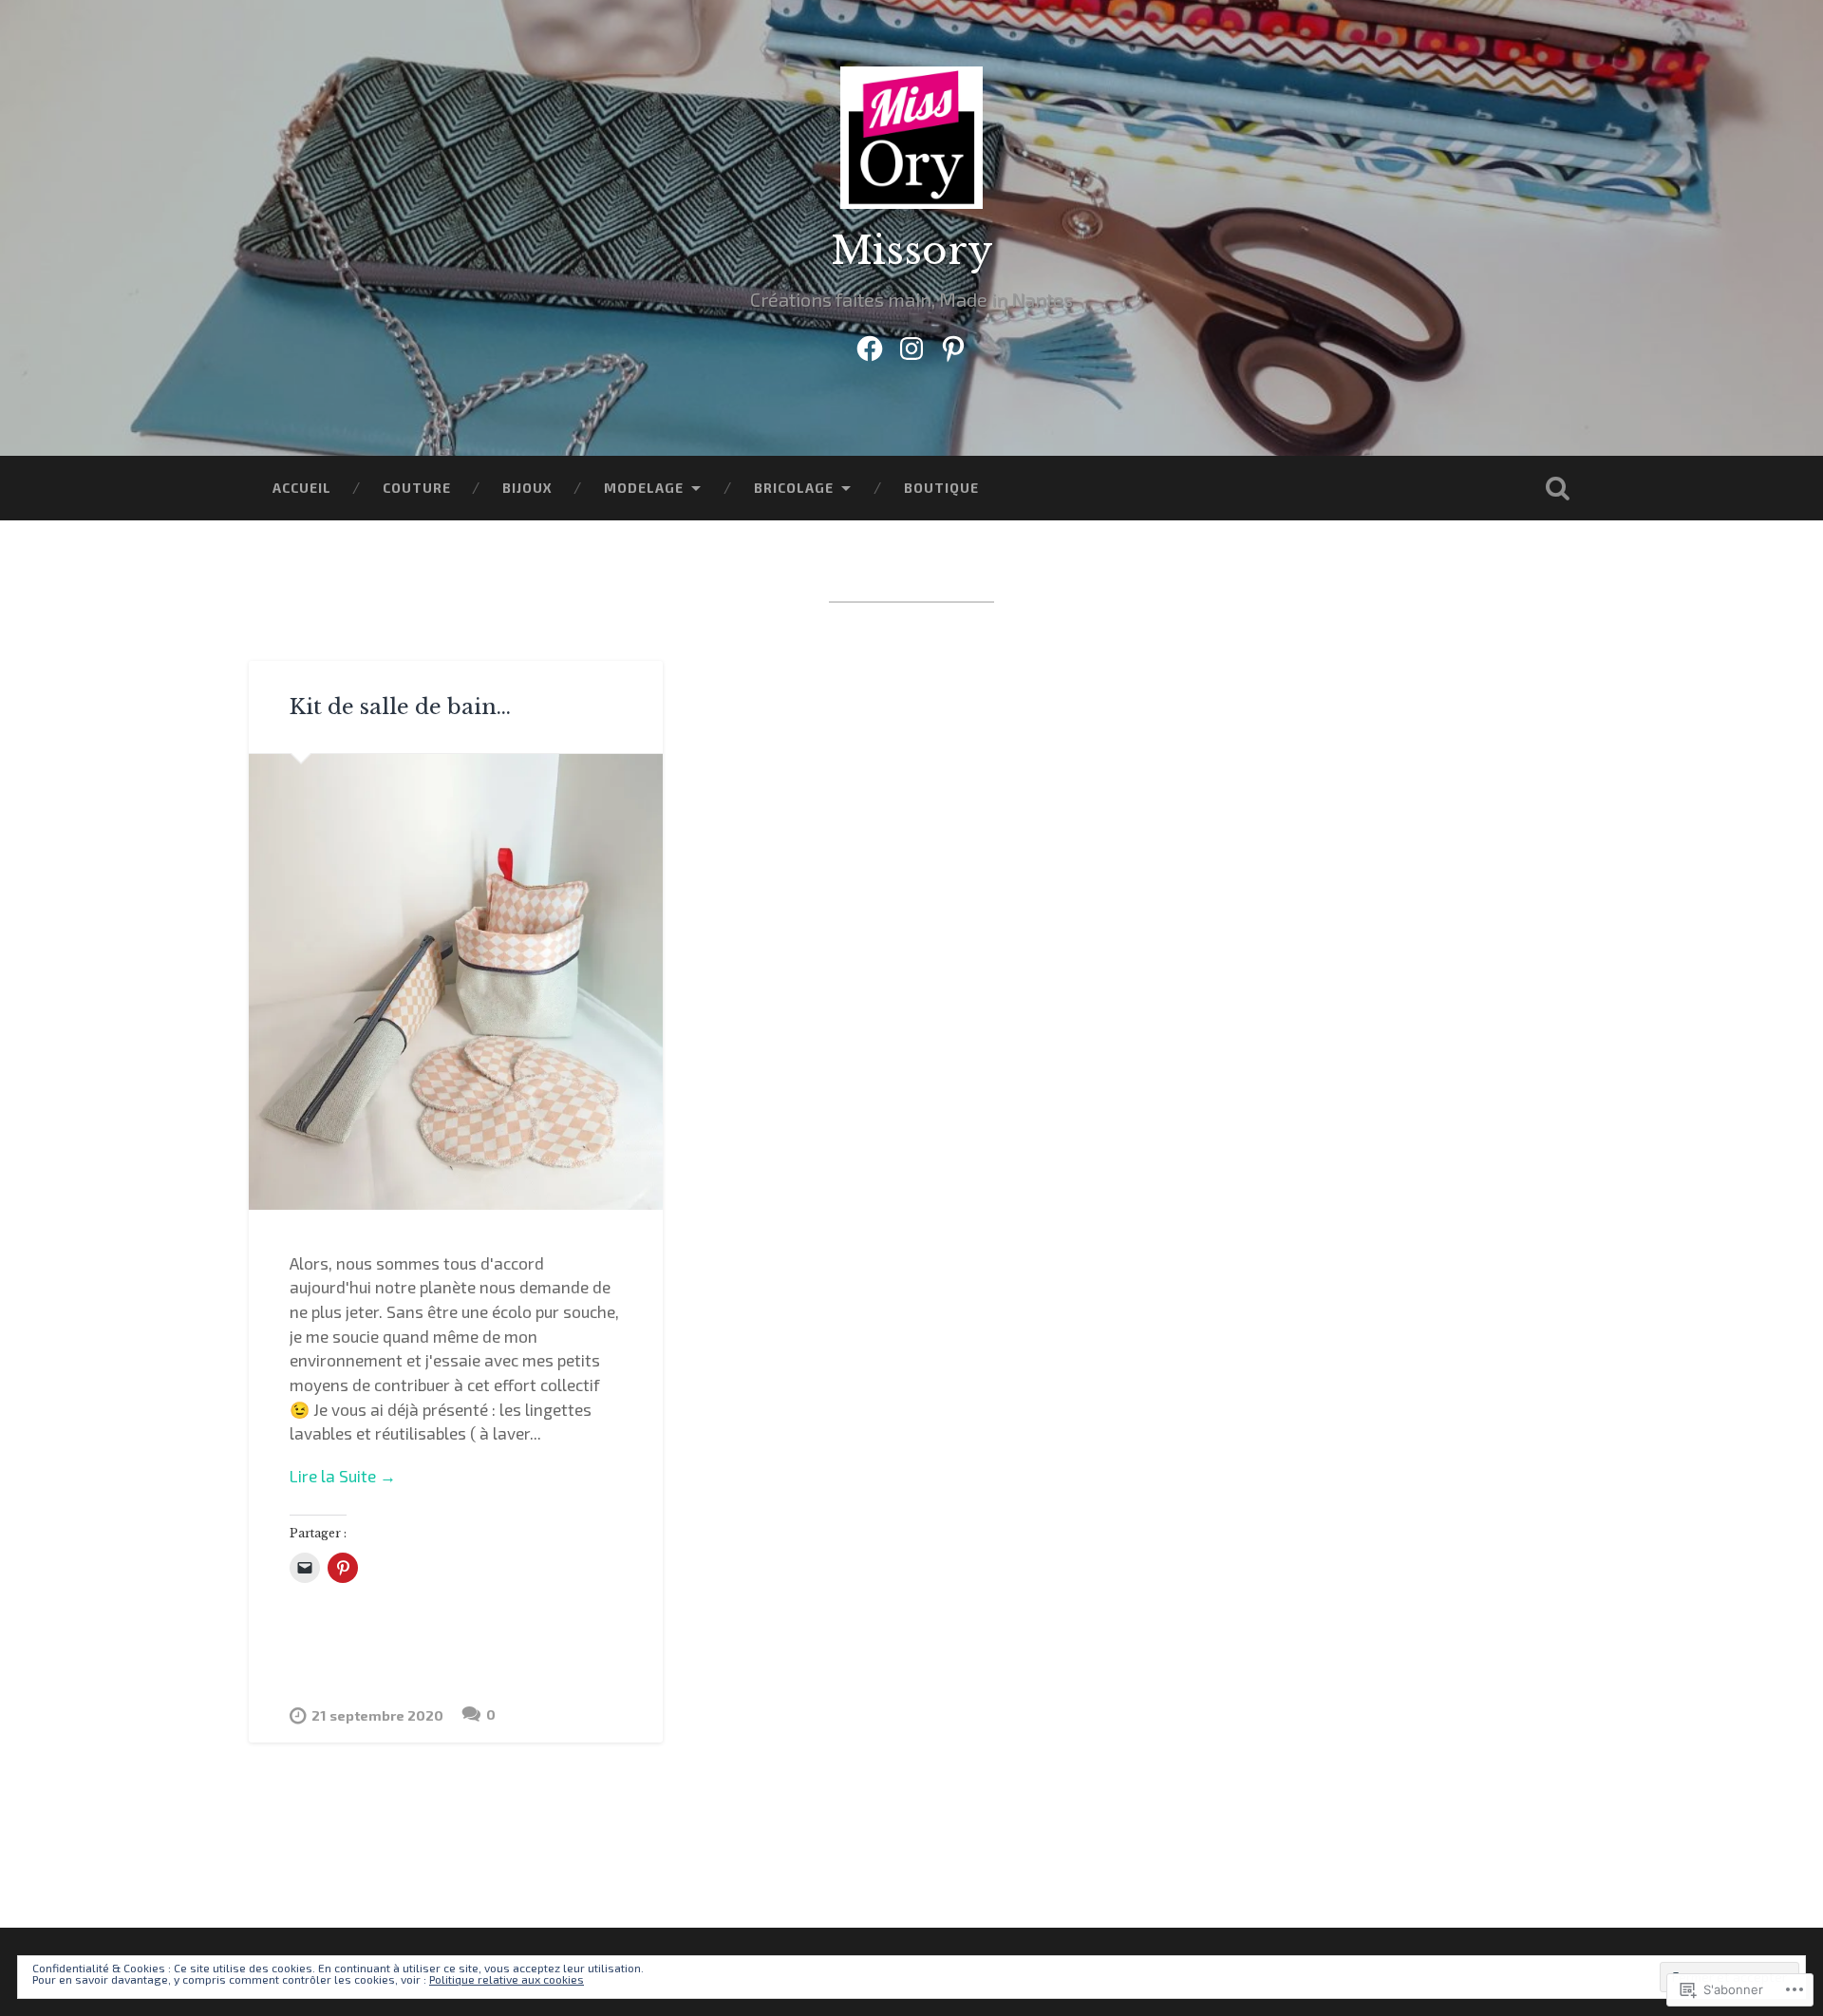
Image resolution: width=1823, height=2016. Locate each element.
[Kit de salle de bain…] (456, 982)
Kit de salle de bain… (400, 707)
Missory (912, 251)
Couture (417, 488)
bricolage (794, 488)
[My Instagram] (911, 344)
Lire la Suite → (343, 1476)
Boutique (941, 488)
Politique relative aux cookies (507, 1979)
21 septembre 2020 (377, 1715)
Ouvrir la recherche (1557, 488)
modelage (644, 488)
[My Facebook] (870, 344)
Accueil (302, 488)
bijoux (527, 488)
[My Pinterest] (953, 344)
